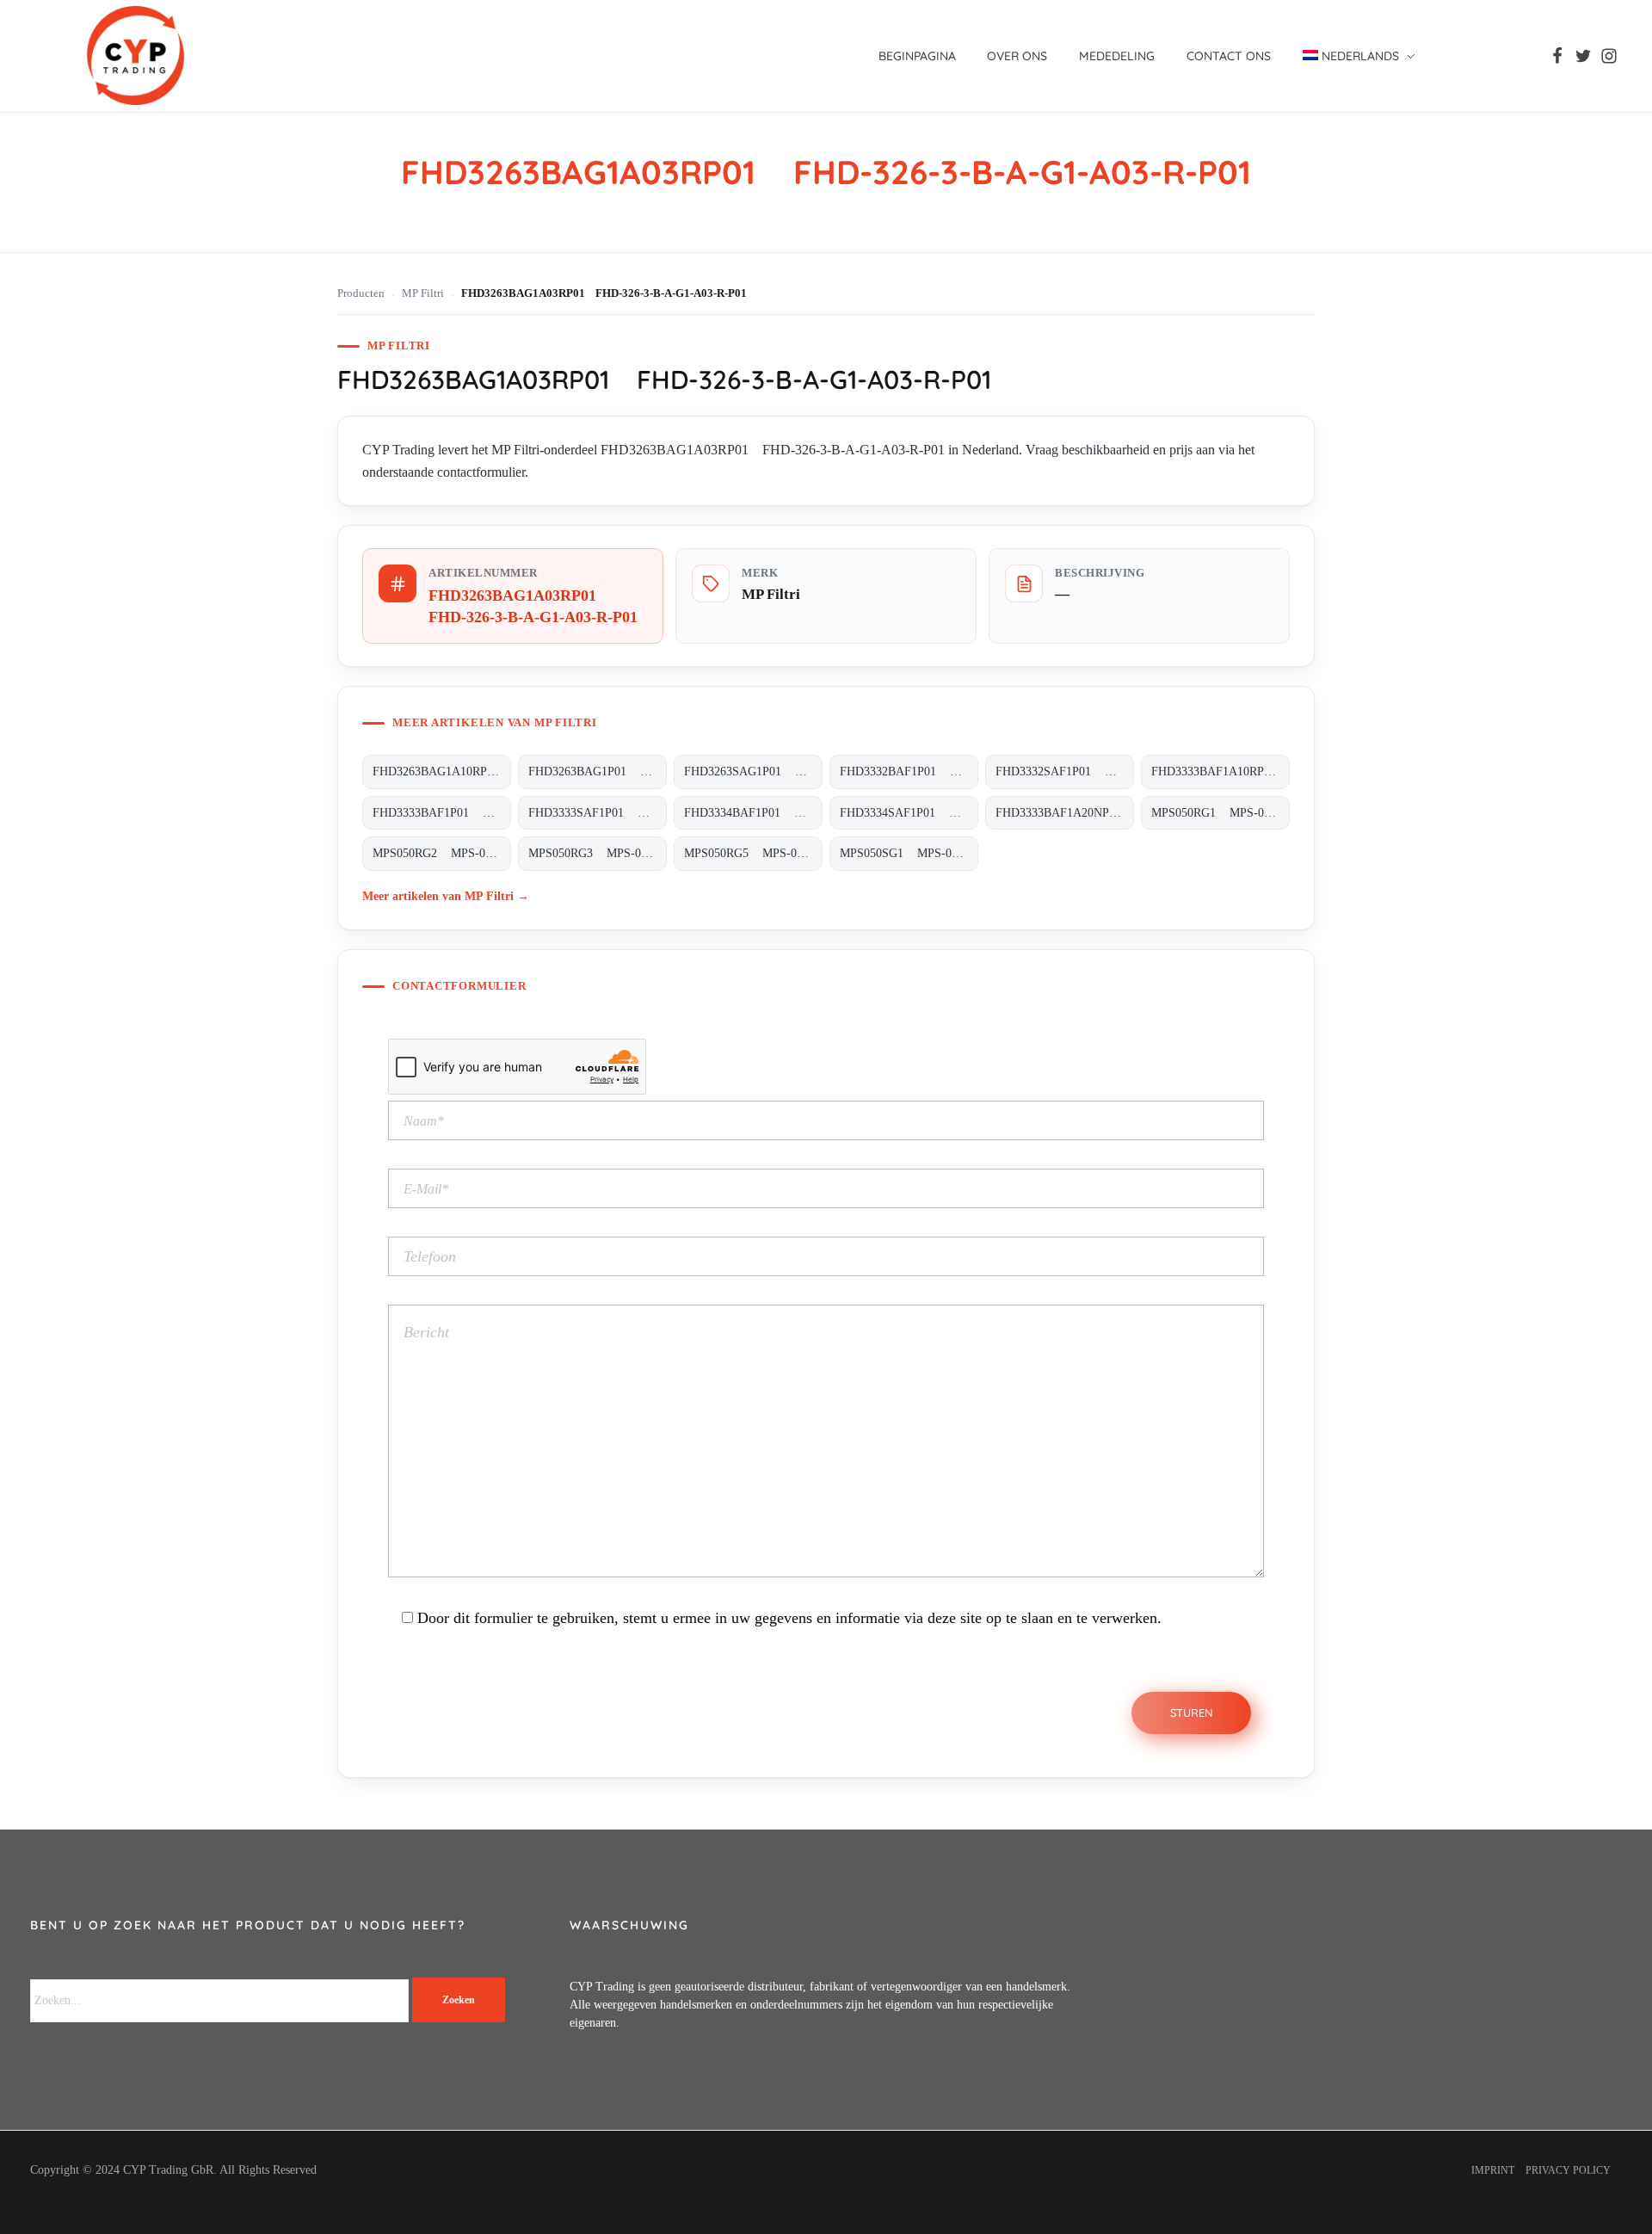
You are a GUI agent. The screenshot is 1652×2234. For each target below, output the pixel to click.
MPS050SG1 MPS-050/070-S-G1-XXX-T (909, 853)
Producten (361, 293)
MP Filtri (423, 293)
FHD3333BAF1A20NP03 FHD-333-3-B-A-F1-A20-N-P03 (1065, 813)
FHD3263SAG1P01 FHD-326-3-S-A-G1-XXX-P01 (753, 771)
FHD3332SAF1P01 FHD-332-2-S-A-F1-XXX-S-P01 (1065, 771)
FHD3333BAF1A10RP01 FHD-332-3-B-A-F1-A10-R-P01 (1221, 771)
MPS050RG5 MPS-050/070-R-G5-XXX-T (753, 853)
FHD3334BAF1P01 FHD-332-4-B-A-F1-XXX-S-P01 (753, 813)
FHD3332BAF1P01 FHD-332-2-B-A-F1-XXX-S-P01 (909, 771)
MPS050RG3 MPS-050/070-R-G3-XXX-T (598, 853)
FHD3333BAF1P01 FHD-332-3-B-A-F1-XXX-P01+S (442, 813)
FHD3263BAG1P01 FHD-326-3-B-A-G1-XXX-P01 (598, 771)
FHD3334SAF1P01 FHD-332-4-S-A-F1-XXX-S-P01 (909, 813)
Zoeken (459, 2000)
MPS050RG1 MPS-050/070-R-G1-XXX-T (1221, 813)
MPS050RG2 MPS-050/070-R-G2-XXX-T (442, 853)
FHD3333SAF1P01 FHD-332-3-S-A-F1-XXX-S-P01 (598, 813)
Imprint (1493, 2170)
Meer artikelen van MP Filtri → (446, 896)
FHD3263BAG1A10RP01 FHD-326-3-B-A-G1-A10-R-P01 (442, 771)
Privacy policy (1568, 2170)
